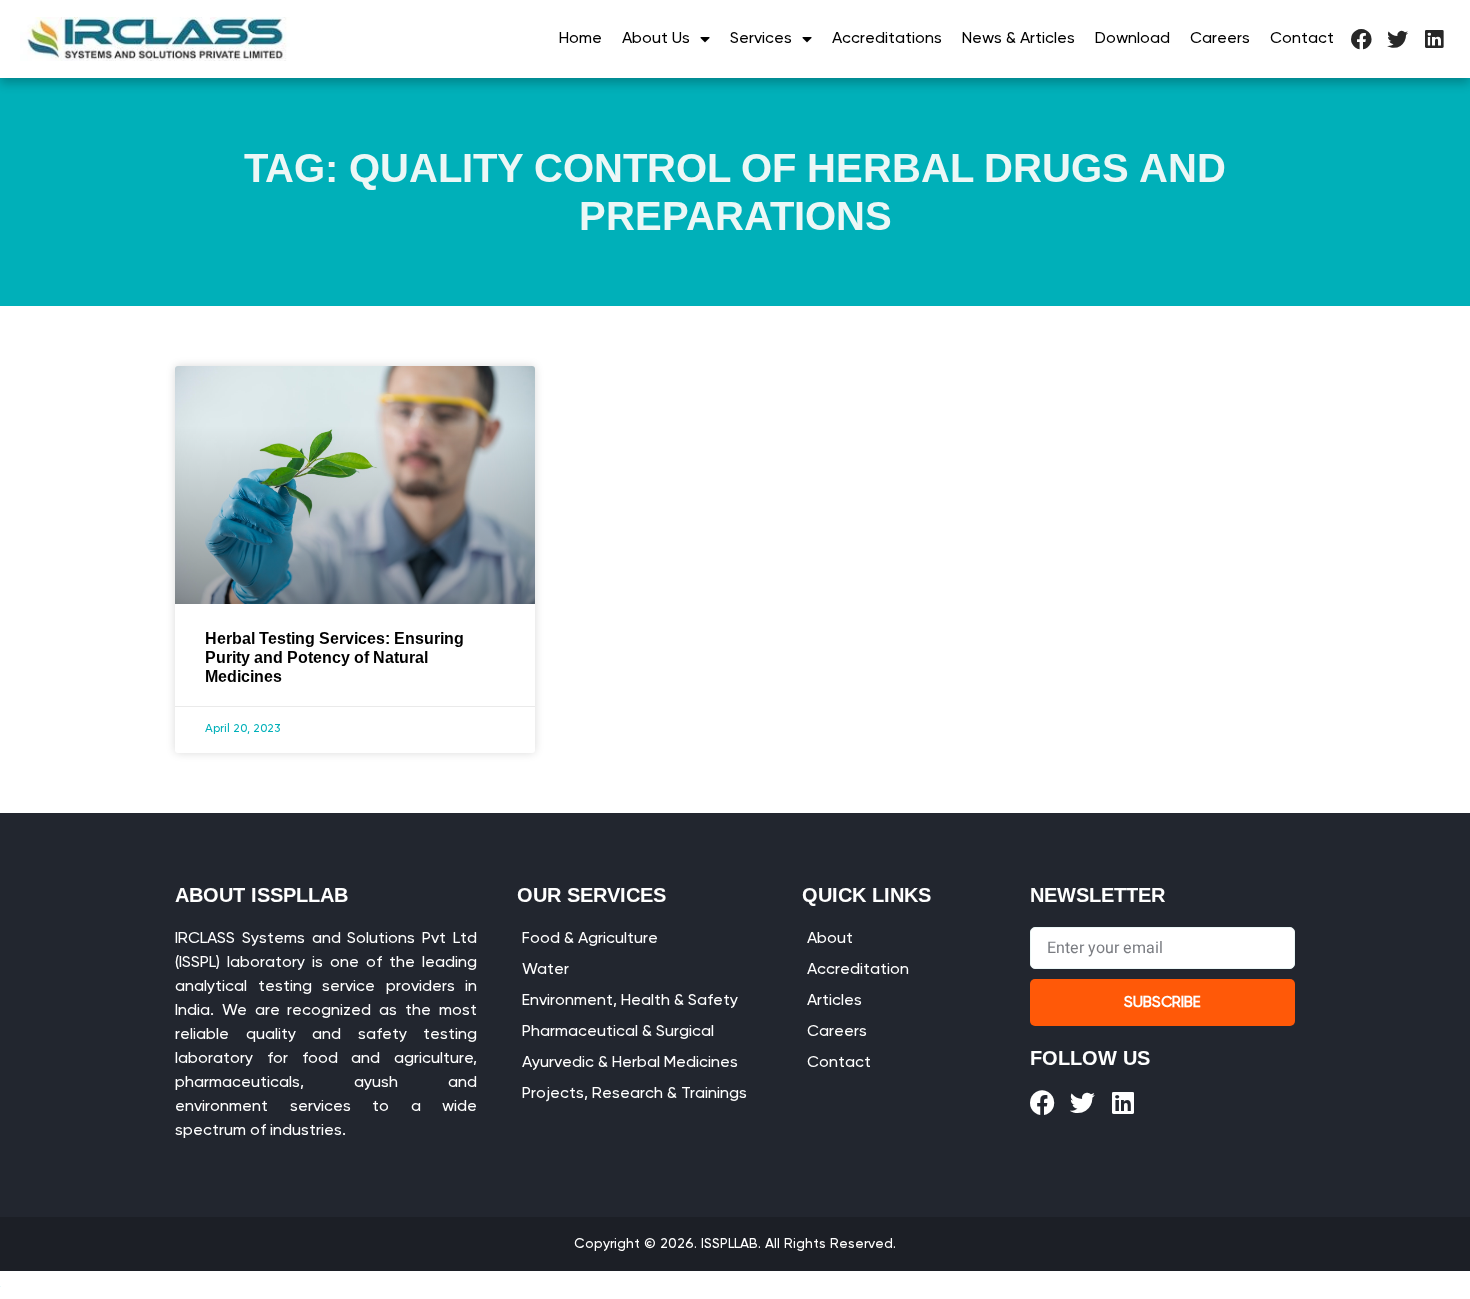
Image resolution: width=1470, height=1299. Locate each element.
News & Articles (1018, 39)
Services (761, 39)
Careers (1220, 39)
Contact (1302, 39)
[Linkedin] (1433, 39)
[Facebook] (1361, 39)
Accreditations (887, 39)
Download (1132, 39)
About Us (656, 39)
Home (580, 39)
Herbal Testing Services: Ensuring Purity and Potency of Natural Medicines (334, 657)
